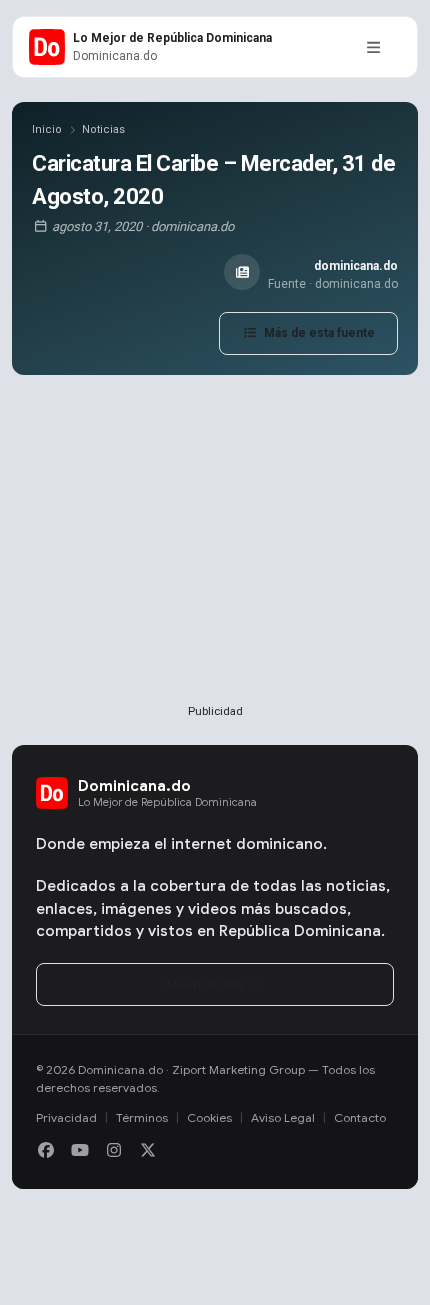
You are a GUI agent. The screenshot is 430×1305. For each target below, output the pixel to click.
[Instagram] (114, 1151)
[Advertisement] (215, 572)
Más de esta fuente (318, 333)
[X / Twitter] (148, 1151)
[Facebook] (46, 1151)
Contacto (360, 1117)
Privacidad (66, 1117)
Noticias (103, 129)
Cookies (209, 1117)
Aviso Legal (283, 1117)
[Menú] (373, 47)
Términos (142, 1117)
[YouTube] (80, 1151)
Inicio (47, 129)
